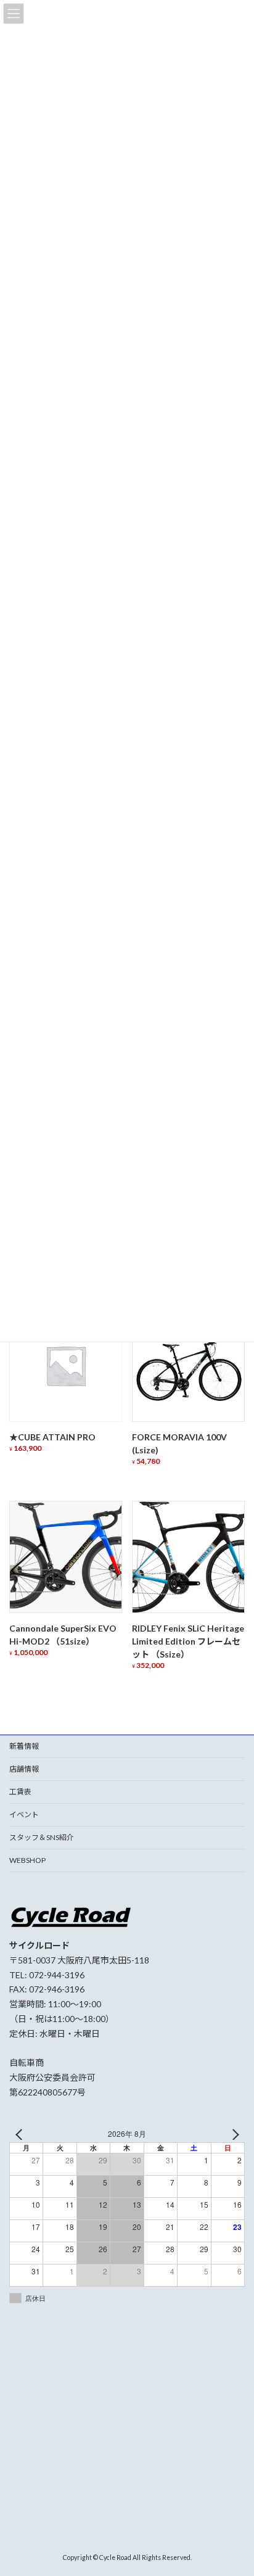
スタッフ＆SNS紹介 (42, 1837)
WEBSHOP (27, 1860)
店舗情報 (24, 1769)
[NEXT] (233, 2134)
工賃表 (20, 1792)
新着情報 (24, 1746)
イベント (24, 1814)
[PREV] (21, 2134)
